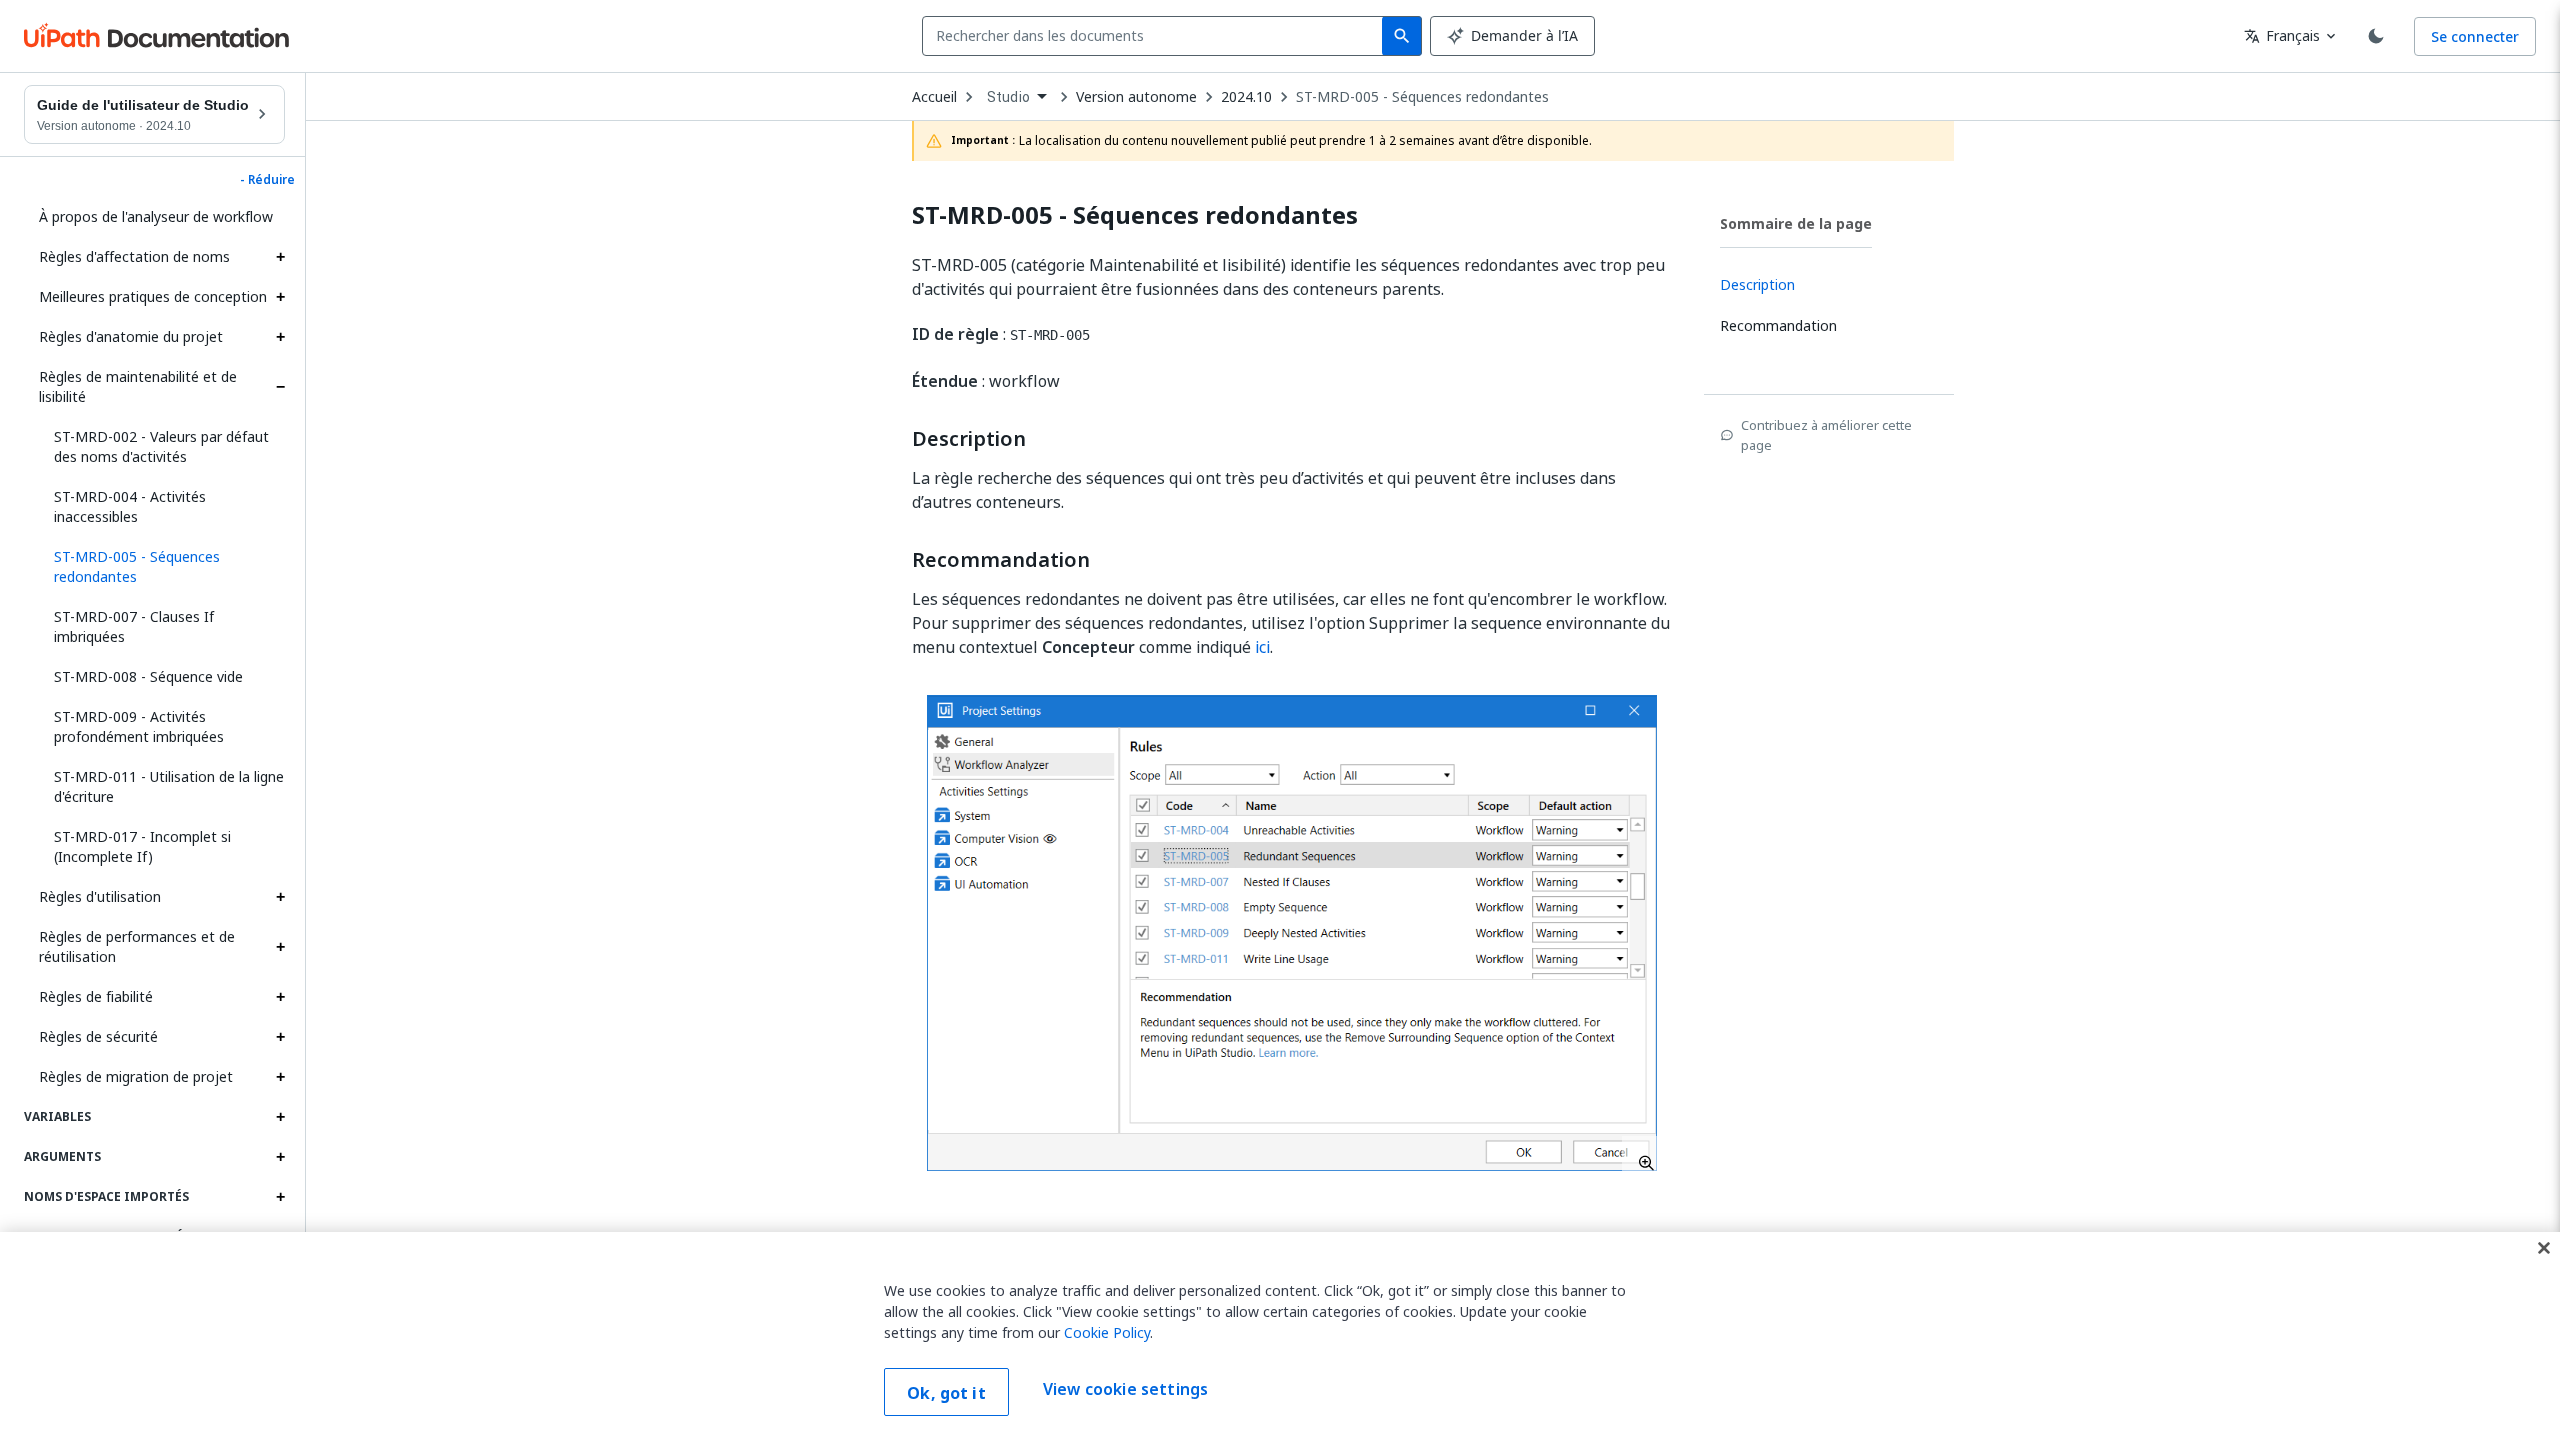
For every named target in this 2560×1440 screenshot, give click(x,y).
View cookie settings (1125, 1390)
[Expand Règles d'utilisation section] (280, 897)
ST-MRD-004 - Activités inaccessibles (130, 506)
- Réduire (267, 180)
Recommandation (1001, 560)
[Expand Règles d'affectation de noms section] (280, 257)
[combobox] (1156, 36)
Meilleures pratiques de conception (153, 296)
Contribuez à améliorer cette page (1826, 435)
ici (1262, 647)
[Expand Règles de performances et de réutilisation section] (280, 947)
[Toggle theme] (2376, 36)
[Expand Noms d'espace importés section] (280, 1197)
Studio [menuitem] (1008, 97)
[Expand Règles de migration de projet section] (280, 1077)
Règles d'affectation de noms (134, 256)
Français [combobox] (2282, 35)
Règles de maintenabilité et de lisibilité (138, 386)
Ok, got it (946, 1393)
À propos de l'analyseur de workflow (156, 216)
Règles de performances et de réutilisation (137, 946)
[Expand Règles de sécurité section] (280, 1037)
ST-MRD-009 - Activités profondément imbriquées (139, 726)
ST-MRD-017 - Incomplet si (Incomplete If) (142, 846)
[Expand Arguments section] (280, 1157)
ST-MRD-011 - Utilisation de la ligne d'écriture (169, 786)
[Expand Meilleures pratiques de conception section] (280, 297)
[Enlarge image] (1292, 933)
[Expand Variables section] (280, 1117)
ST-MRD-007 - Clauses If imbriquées (134, 626)
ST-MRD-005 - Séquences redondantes (1422, 97)
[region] (1280, 1336)
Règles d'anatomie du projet (131, 336)
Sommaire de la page (1796, 223)
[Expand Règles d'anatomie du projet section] (280, 337)
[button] (162, 567)
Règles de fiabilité (96, 996)
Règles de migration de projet (136, 1076)
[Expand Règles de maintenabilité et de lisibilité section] (280, 387)
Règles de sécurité (98, 1036)
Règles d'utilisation (100, 896)
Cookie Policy (1107, 1332)
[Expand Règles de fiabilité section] (280, 997)
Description (969, 439)
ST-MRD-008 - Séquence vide (148, 676)
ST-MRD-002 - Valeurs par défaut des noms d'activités (161, 446)
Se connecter (2475, 36)
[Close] (2544, 1248)
